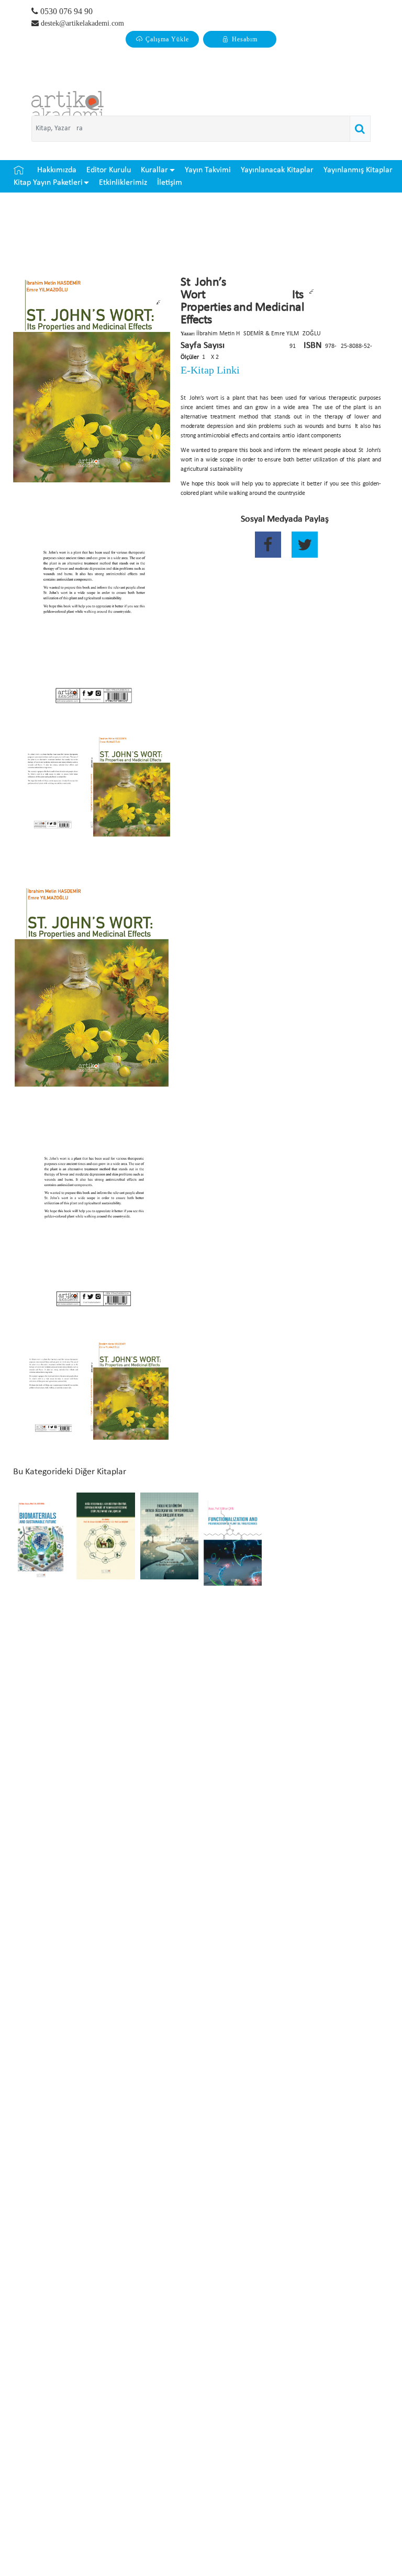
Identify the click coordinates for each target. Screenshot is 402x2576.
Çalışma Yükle (167, 39)
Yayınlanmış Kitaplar (358, 170)
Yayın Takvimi (208, 170)
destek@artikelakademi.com (82, 23)
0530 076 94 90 (65, 11)
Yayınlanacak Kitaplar (277, 170)
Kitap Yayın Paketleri (48, 183)
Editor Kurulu (109, 170)
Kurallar (154, 170)
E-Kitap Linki (210, 370)
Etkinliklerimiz (123, 183)
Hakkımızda (57, 170)
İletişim (170, 183)
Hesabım (245, 39)
